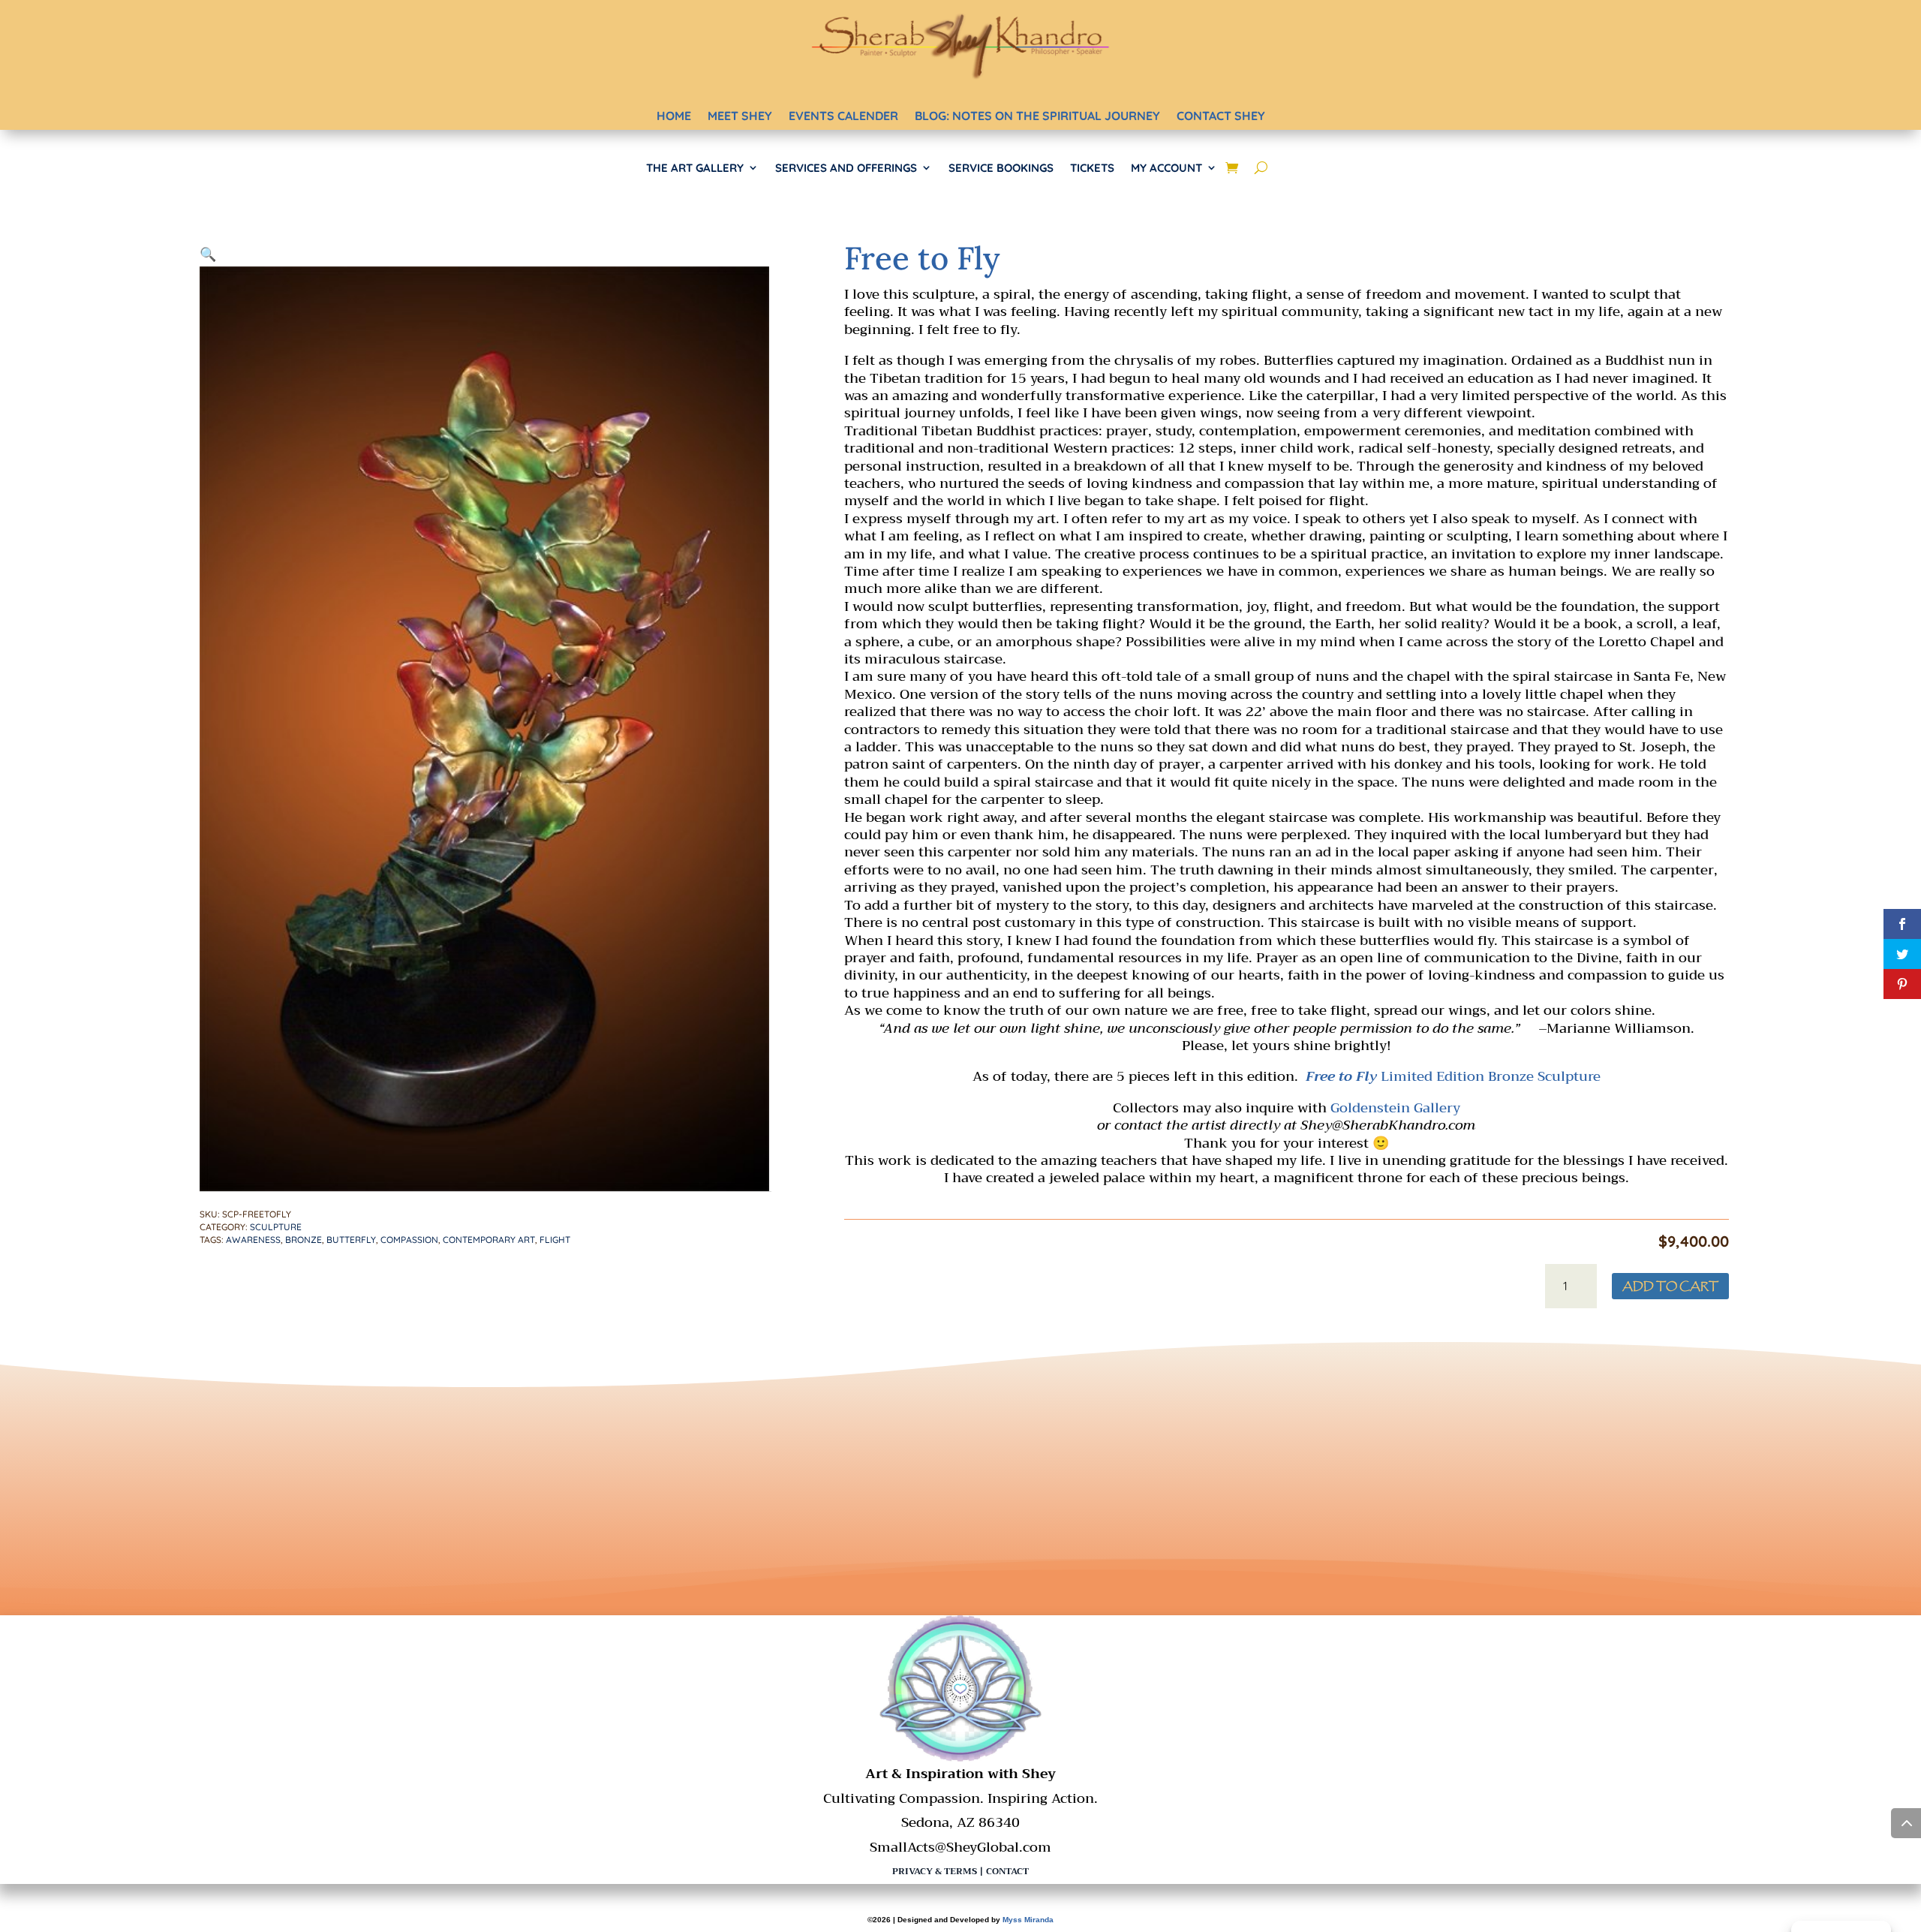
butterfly (351, 1240)
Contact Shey (1221, 116)
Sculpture (276, 1227)
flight (555, 1240)
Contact (1007, 1871)
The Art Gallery (695, 168)
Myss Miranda (1028, 1920)
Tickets (1092, 168)
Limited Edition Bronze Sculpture (1453, 1076)
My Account (1166, 168)
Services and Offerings (846, 168)
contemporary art (489, 1240)
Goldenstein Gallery (1395, 1108)
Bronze (304, 1240)
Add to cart (1670, 1286)
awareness (253, 1240)
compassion (409, 1240)
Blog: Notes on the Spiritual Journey (1037, 116)
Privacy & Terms (935, 1871)
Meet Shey (740, 116)
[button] (208, 254)
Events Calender (843, 116)
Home (674, 116)
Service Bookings (1001, 168)
